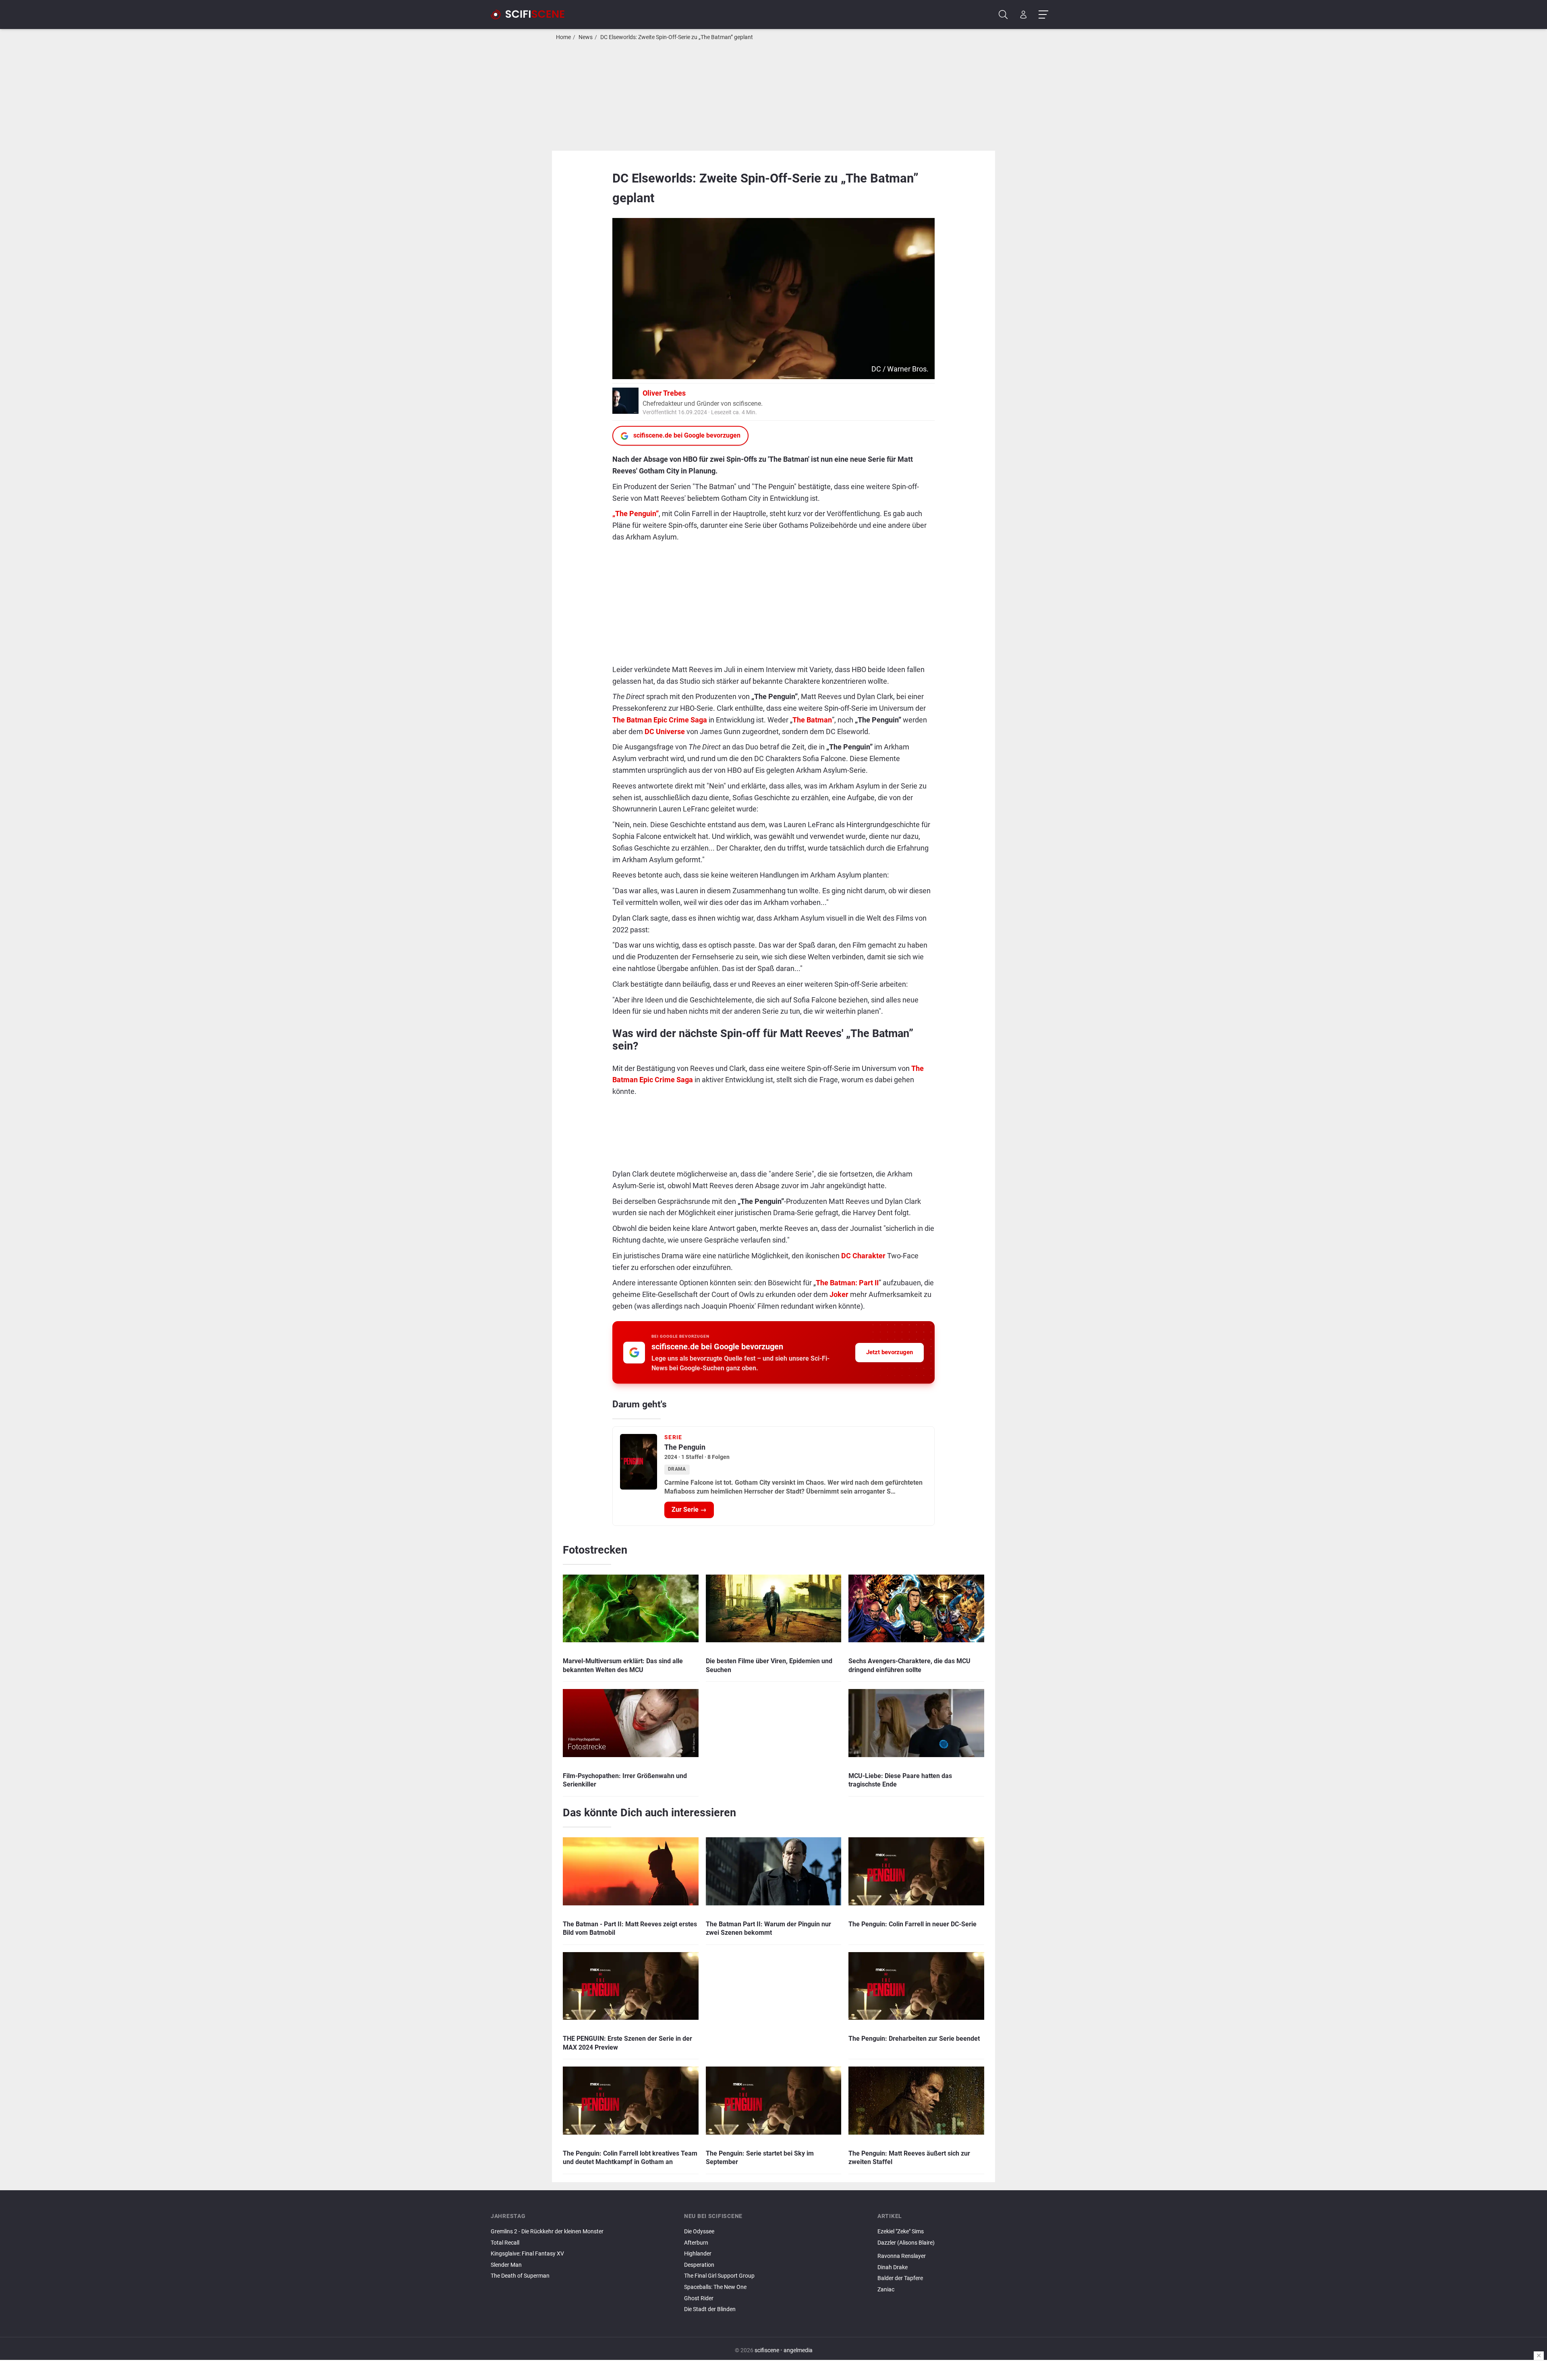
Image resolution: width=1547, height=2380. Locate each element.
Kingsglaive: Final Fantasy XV (527, 2254)
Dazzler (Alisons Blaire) (906, 2243)
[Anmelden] (1023, 15)
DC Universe (665, 731)
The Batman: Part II (847, 1283)
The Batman (812, 720)
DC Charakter (863, 1256)
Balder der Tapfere (900, 2278)
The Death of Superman (520, 2276)
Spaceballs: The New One (715, 2287)
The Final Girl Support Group (719, 2276)
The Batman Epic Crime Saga (660, 720)
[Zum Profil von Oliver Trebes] (625, 400)
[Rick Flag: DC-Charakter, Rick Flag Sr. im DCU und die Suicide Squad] (967, 2249)
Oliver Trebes (664, 393)
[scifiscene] (531, 15)
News (586, 37)
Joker (839, 1294)
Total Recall (505, 2243)
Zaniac (886, 2290)
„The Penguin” (636, 514)
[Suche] (1003, 15)
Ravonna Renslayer (902, 2256)
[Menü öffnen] (1043, 15)
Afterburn (696, 2243)
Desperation (699, 2265)
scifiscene (767, 2350)
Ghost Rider (699, 2298)
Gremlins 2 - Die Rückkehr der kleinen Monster (547, 2232)
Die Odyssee (699, 2232)
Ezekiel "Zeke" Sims (901, 2232)
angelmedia (798, 2350)
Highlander (698, 2254)
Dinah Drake (893, 2267)
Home (563, 37)
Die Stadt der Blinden (710, 2309)
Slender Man (506, 2265)
